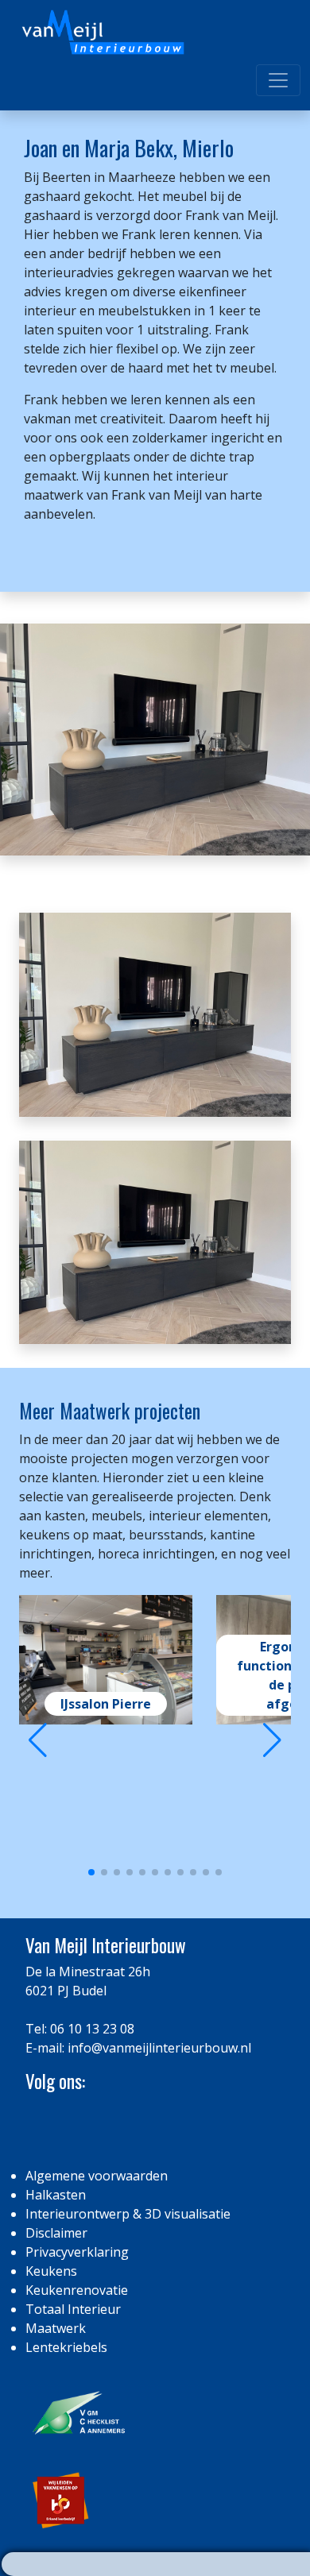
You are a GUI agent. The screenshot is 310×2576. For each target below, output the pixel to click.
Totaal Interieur (73, 2309)
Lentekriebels (66, 2347)
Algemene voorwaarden (97, 2176)
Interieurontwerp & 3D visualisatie (128, 2214)
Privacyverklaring (77, 2252)
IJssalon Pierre (106, 1704)
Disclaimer (56, 2233)
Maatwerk (56, 2328)
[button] (272, 1740)
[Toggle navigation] (278, 80)
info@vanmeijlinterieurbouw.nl (159, 2048)
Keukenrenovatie (77, 2290)
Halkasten (56, 2195)
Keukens (51, 2271)
